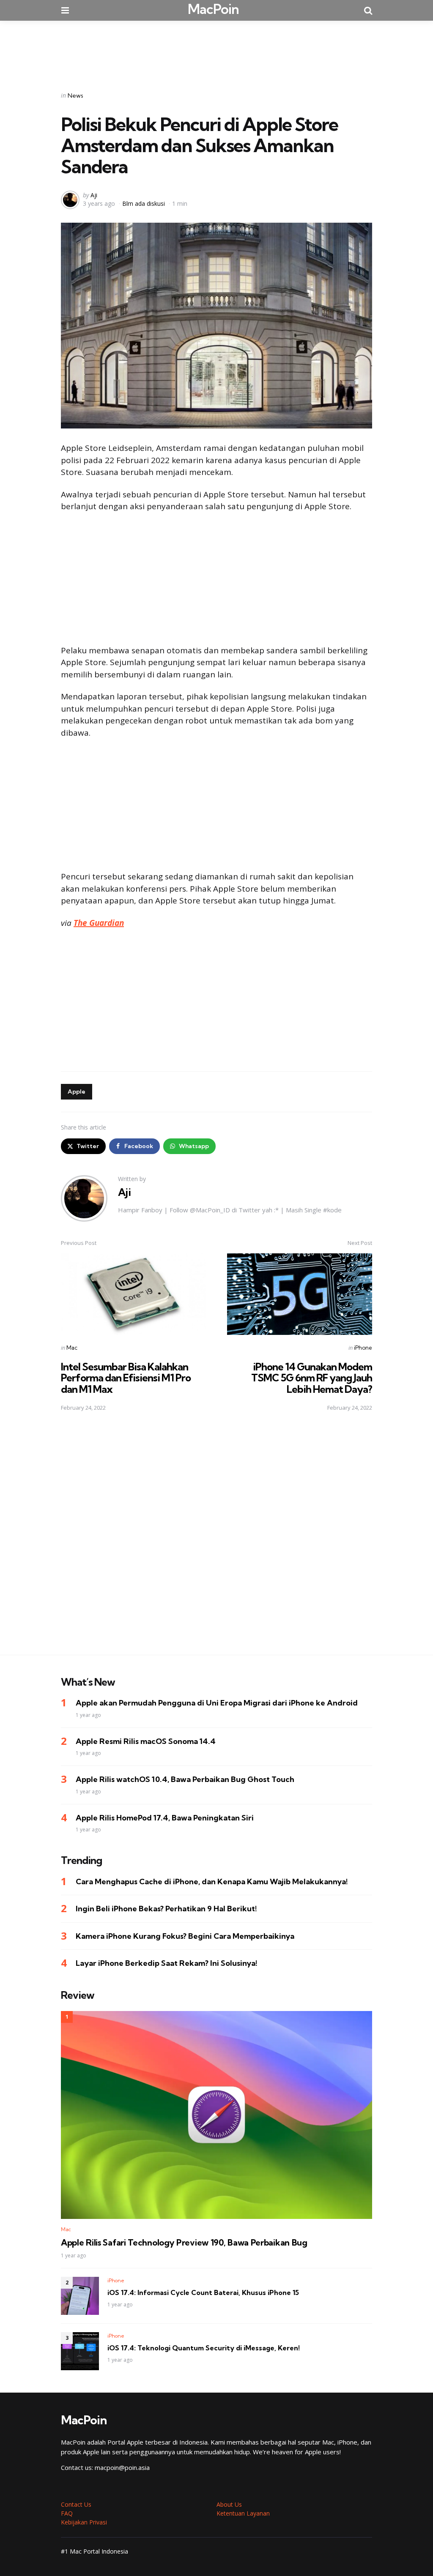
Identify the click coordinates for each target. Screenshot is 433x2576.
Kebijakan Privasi (84, 2522)
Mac (72, 1348)
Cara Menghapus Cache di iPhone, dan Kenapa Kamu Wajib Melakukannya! (212, 1882)
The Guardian (99, 923)
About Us (229, 2504)
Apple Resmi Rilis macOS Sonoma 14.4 (146, 1741)
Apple (77, 1092)
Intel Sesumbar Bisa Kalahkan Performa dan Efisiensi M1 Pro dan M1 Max (126, 1378)
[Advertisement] (216, 50)
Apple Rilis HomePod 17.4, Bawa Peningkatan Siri (165, 1818)
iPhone (363, 1348)
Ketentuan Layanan (243, 2513)
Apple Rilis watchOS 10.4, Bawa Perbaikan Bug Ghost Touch (185, 1779)
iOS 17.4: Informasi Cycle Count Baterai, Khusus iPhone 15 (203, 2292)
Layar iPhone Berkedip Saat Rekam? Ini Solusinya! (167, 1963)
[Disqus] (216, 1539)
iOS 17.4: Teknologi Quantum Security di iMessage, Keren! (204, 2348)
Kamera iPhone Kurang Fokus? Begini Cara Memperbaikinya (185, 1936)
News (75, 96)
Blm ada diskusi (144, 203)
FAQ (67, 2513)
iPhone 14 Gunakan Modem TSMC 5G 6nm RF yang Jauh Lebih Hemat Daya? (312, 1378)
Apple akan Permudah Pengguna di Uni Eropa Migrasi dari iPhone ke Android (217, 1703)
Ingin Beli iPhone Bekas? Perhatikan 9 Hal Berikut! (166, 1909)
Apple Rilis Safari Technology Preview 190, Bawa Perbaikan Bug (184, 2243)
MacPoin (213, 9)
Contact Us (76, 2504)
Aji (94, 195)
